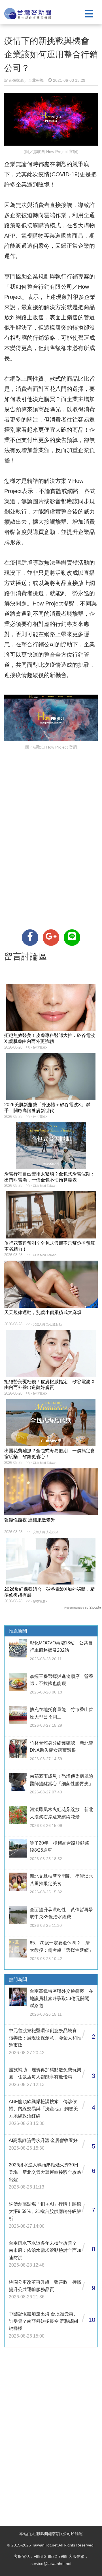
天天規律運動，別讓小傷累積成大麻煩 (43, 1312)
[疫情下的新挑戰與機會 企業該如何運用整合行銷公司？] (30, 938)
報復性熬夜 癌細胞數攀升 (30, 1520)
